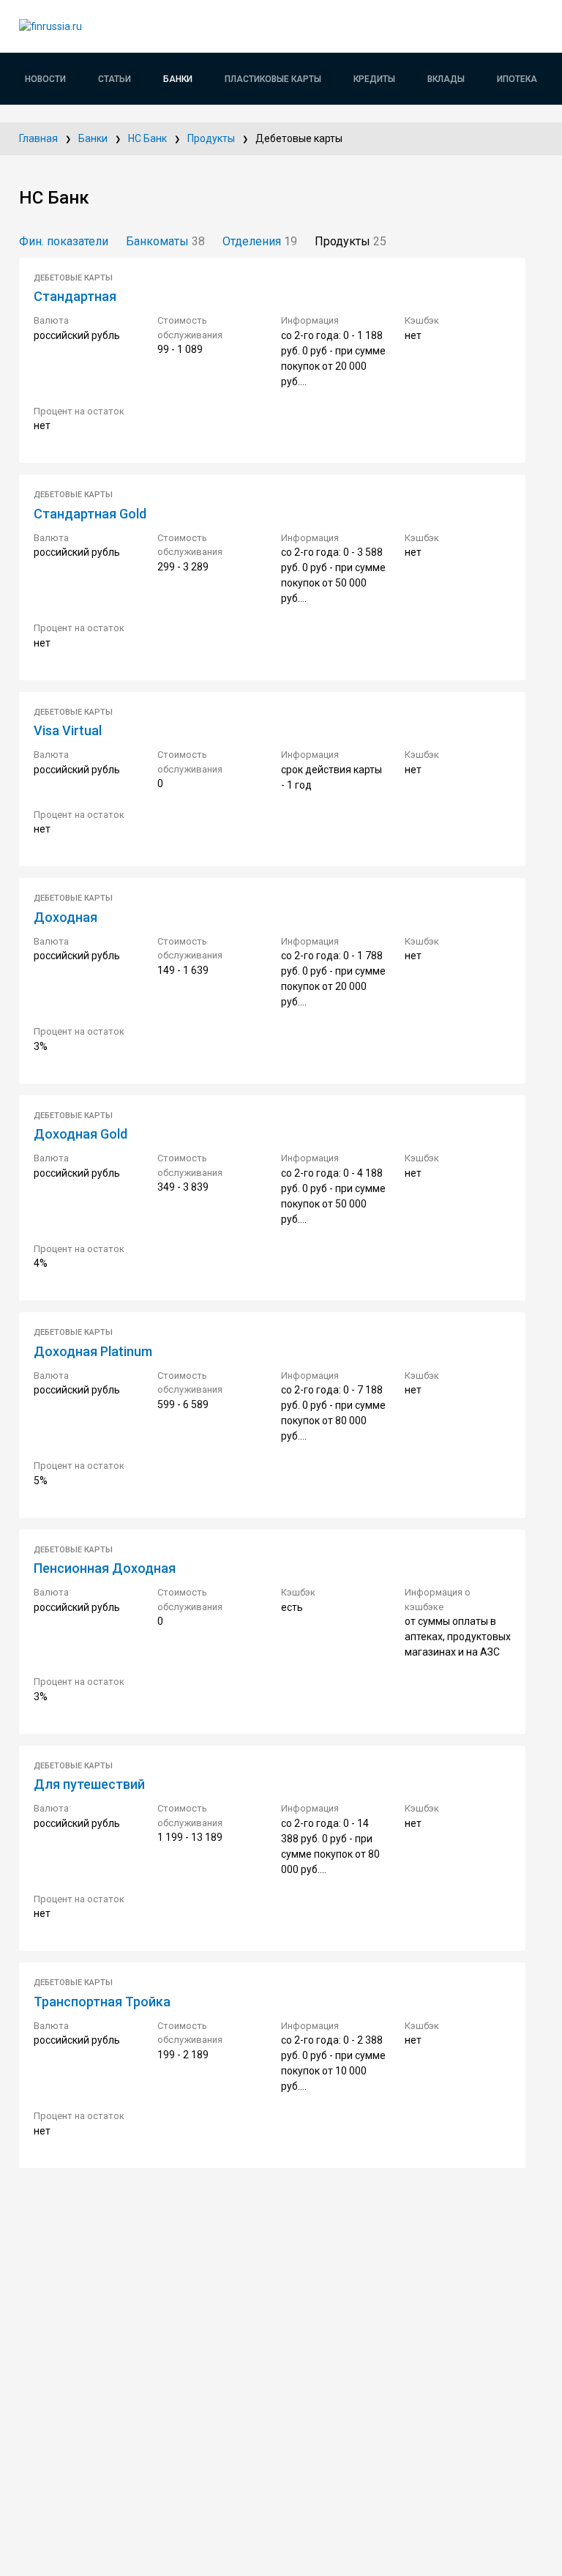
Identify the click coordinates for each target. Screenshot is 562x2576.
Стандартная (75, 296)
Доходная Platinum (93, 1351)
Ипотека (517, 79)
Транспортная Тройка (102, 2002)
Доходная (65, 917)
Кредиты (374, 79)
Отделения (260, 241)
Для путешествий (89, 1784)
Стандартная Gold (90, 514)
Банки (178, 79)
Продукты (211, 138)
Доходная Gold (80, 1134)
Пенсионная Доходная (105, 1568)
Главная (38, 138)
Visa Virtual (68, 730)
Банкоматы (165, 241)
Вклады (446, 79)
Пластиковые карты (273, 79)
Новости (45, 79)
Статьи (115, 79)
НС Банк (147, 138)
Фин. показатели (64, 241)
